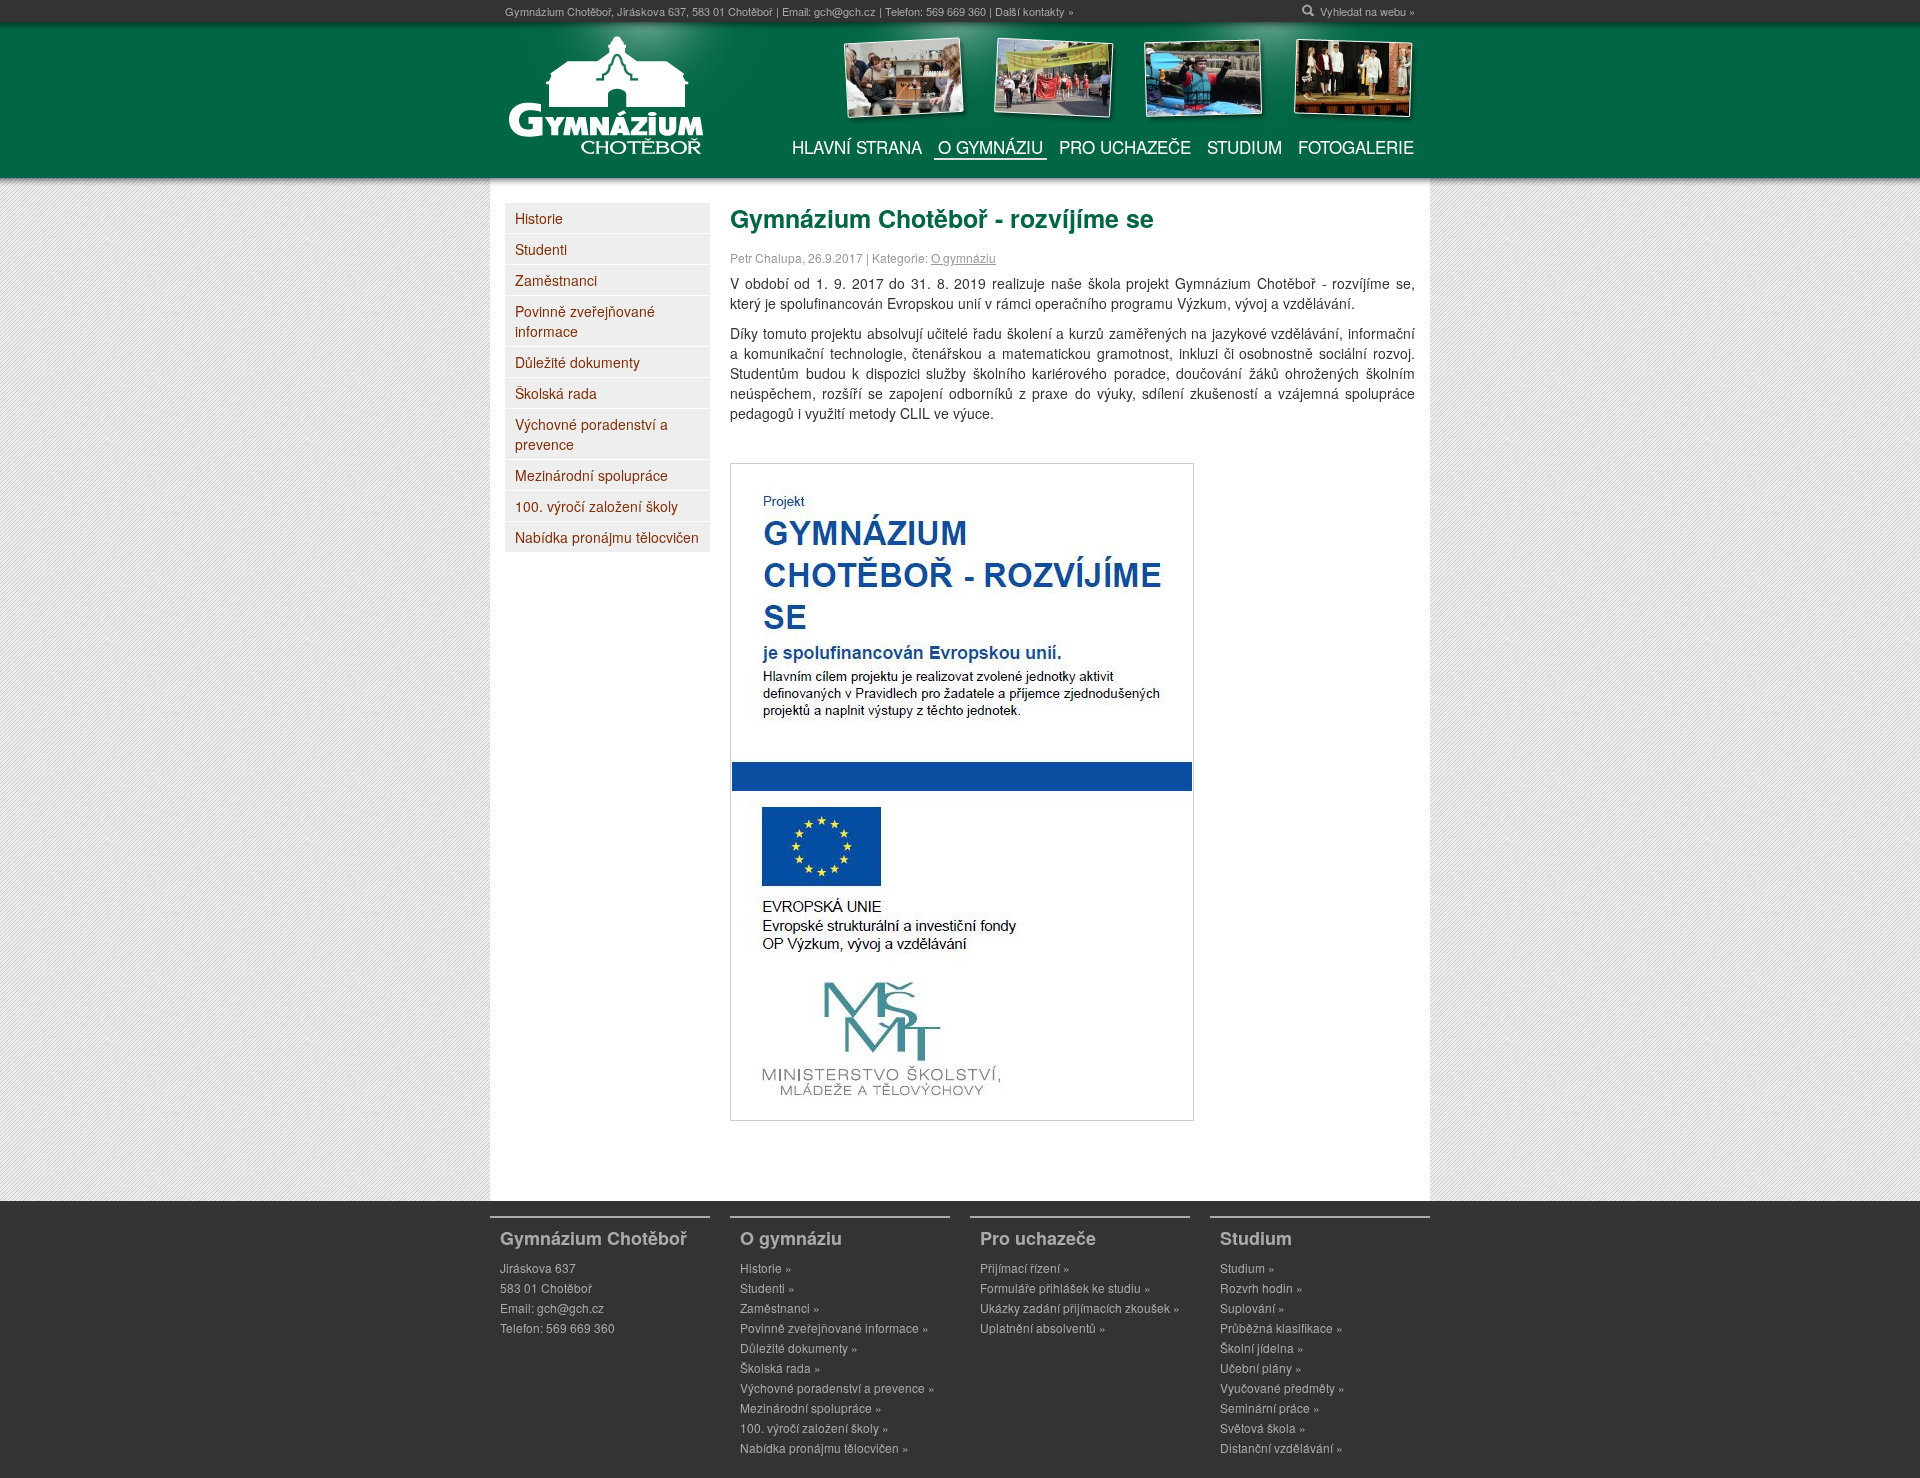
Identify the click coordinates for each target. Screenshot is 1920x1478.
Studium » (1247, 1267)
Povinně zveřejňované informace (585, 321)
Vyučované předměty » (1282, 1387)
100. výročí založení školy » (814, 1427)
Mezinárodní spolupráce (591, 475)
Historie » (766, 1267)
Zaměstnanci (556, 280)
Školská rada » (780, 1367)
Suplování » (1252, 1307)
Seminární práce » (1270, 1407)
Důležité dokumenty (577, 362)
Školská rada (556, 393)
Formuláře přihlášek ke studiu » (1065, 1287)
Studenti (541, 249)
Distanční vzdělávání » (1281, 1447)
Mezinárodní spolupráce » (811, 1407)
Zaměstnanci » (780, 1307)
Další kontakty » (1034, 11)
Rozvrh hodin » (1261, 1287)
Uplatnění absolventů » (1043, 1327)
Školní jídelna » (1262, 1347)
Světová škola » (1263, 1427)
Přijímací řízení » (1025, 1267)
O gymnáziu (963, 257)
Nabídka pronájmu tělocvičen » (824, 1447)
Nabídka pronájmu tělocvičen (607, 537)
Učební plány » (1261, 1367)
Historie (539, 218)
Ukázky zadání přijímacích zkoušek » (1080, 1307)
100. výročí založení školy (596, 506)
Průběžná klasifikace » (1281, 1327)
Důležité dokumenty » (799, 1347)
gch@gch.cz (845, 11)
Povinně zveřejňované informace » (834, 1327)
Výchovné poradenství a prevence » (837, 1387)
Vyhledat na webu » (1367, 11)
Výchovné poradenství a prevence (591, 434)
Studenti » (767, 1287)
